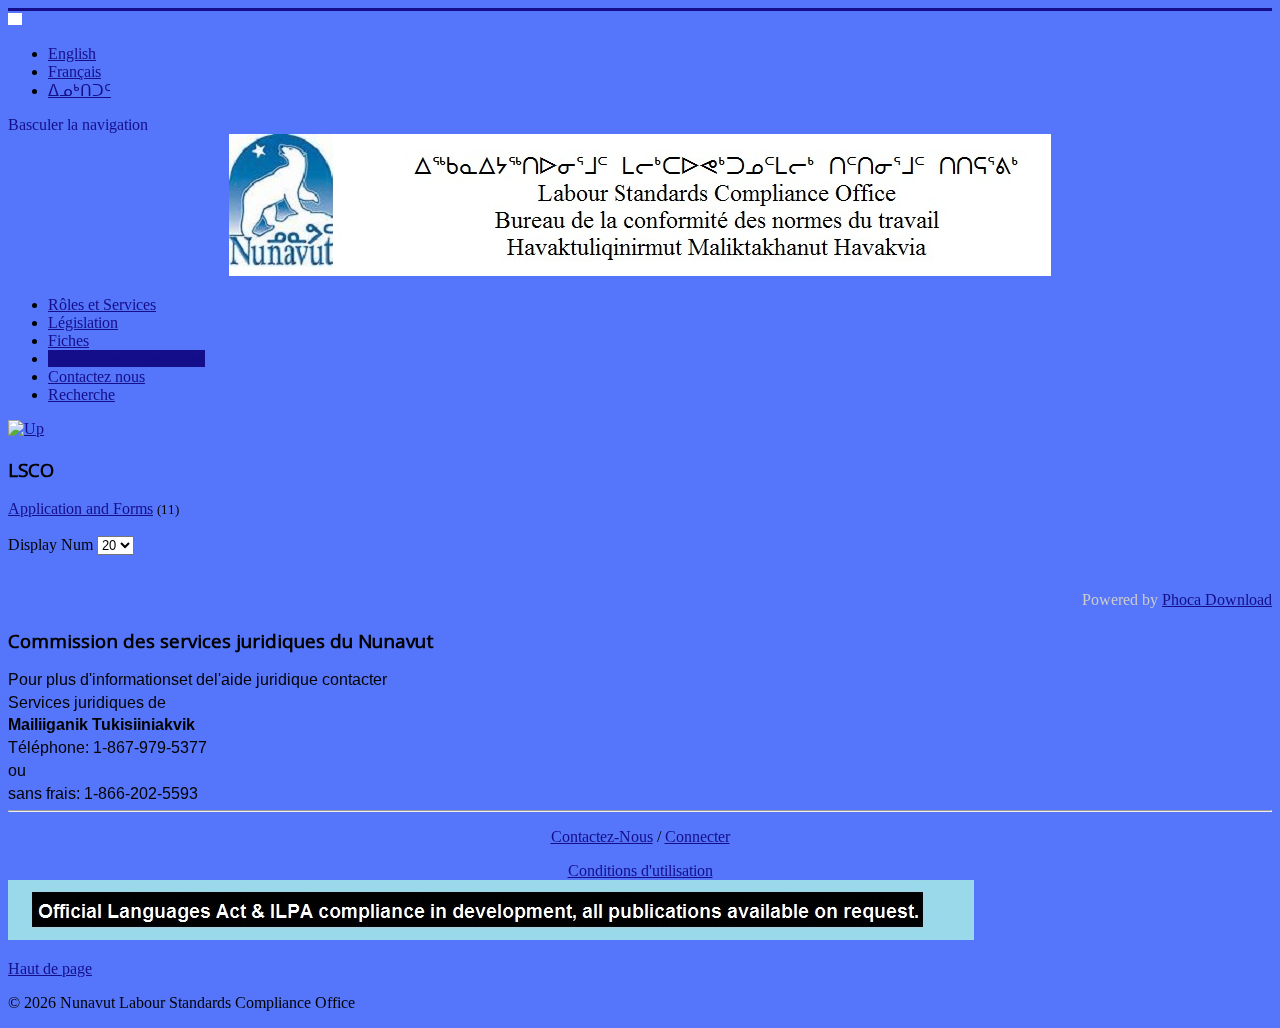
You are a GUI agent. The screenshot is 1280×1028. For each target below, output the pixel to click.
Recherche (81, 394)
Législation (83, 322)
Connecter (697, 836)
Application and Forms (80, 508)
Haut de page (50, 968)
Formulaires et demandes (126, 358)
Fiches (68, 340)
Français (74, 71)
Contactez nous (96, 376)
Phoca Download (1217, 599)
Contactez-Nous (602, 836)
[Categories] (26, 428)
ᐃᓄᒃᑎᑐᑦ (79, 90)
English (72, 53)
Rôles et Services (102, 304)
